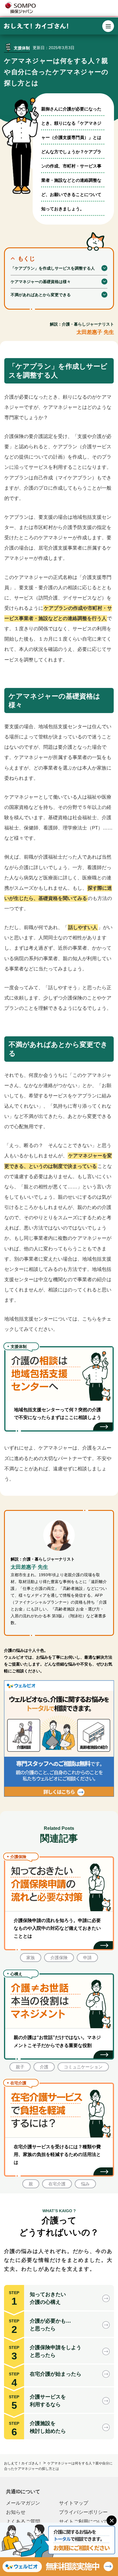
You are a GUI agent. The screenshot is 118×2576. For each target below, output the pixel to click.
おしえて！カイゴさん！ (23, 2463)
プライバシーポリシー (83, 2512)
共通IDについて (23, 2492)
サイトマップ (74, 2503)
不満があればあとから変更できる (41, 295)
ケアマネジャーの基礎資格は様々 (41, 282)
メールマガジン (23, 2503)
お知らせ (16, 2512)
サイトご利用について (83, 2522)
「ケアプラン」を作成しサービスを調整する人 (53, 268)
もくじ (26, 259)
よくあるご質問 (23, 2522)
